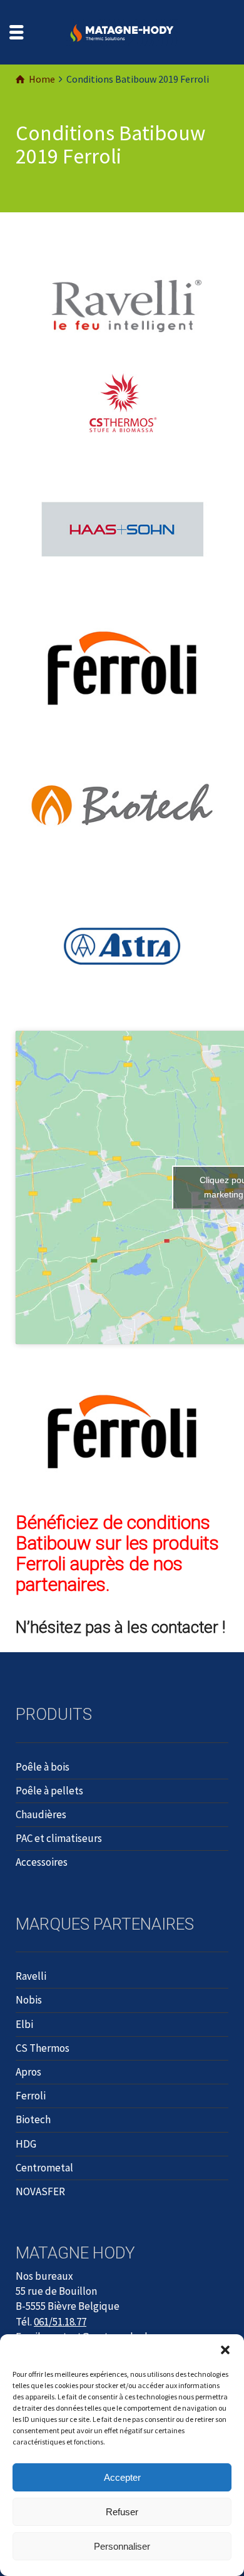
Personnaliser (122, 2546)
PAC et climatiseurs (59, 1838)
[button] (225, 2350)
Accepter (122, 2477)
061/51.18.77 (60, 2322)
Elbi (24, 2024)
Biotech (33, 2119)
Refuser (122, 2512)
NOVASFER (40, 2191)
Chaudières (41, 1814)
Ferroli (31, 2096)
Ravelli (31, 1976)
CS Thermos (43, 2048)
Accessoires (42, 1862)
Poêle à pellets (49, 1791)
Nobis (29, 2000)
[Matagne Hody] (122, 31)
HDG (26, 2144)
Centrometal (44, 2168)
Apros (28, 2072)
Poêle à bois (43, 1767)
